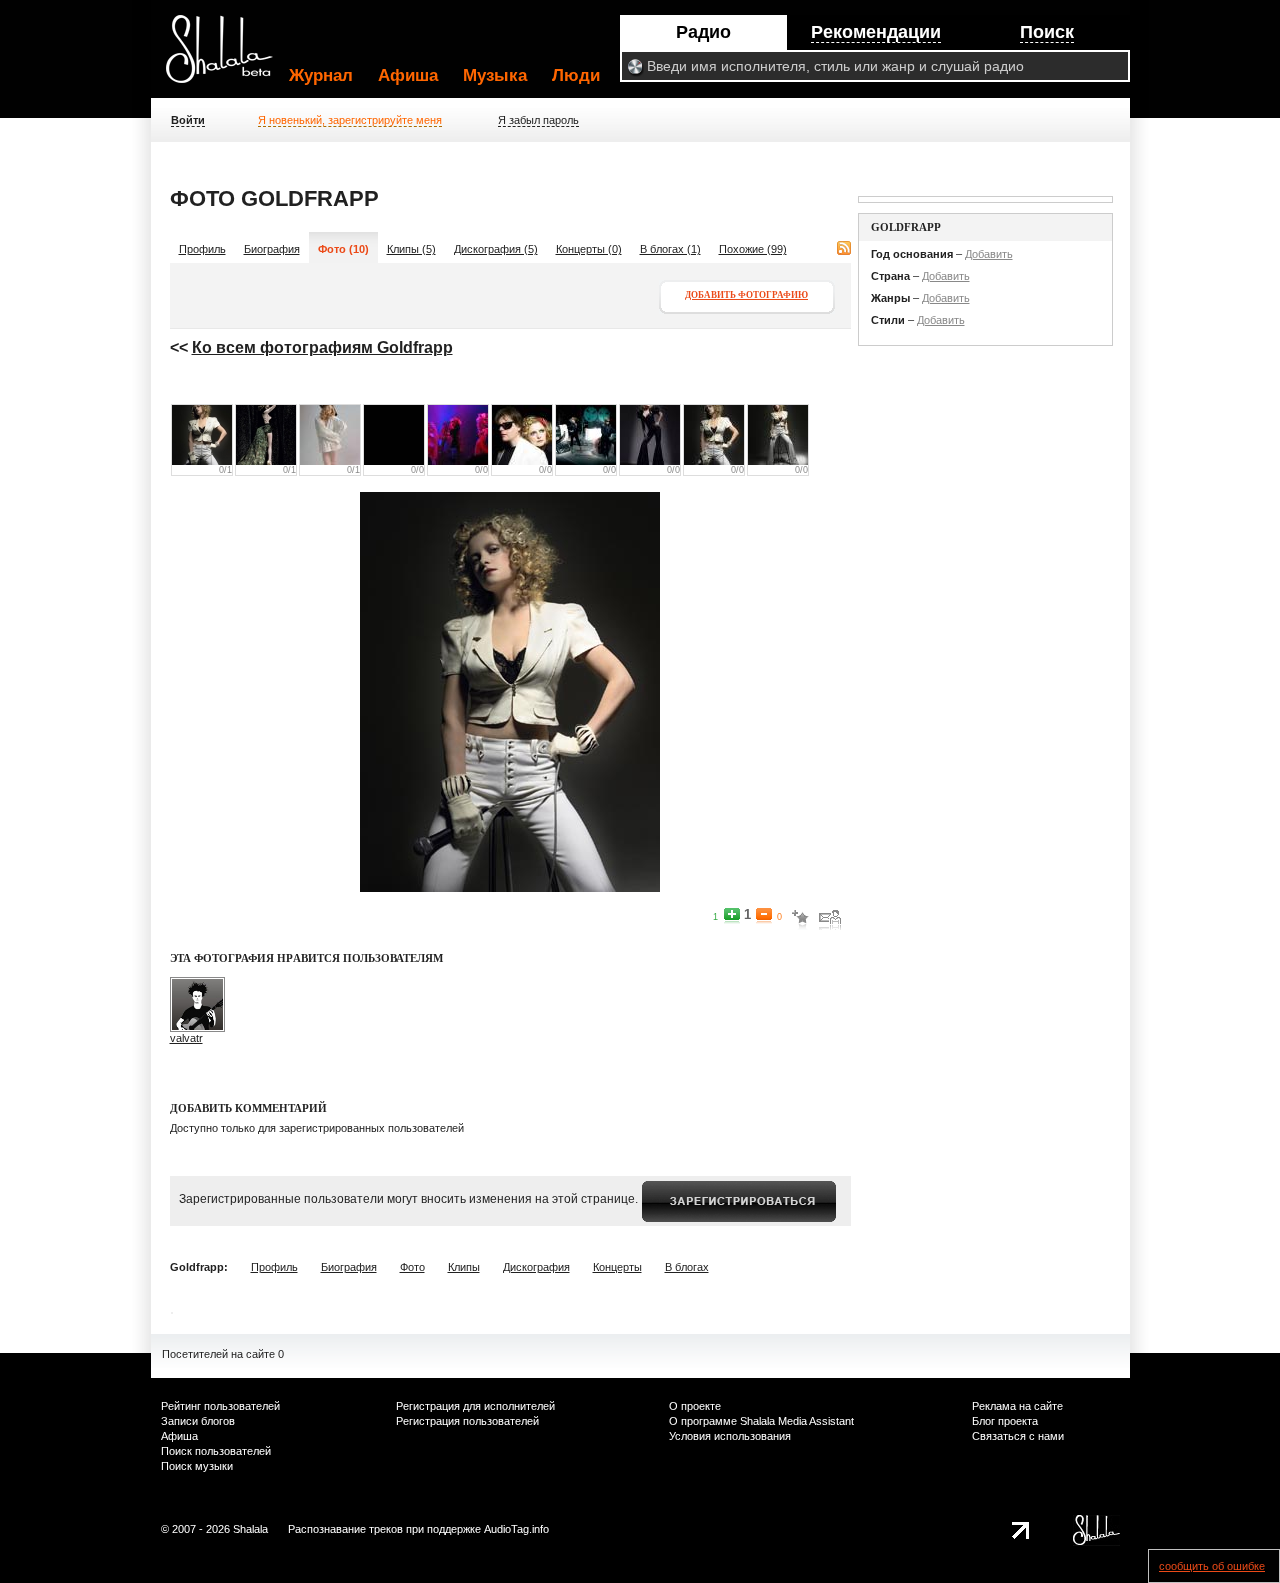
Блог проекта (1005, 1421)
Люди (576, 75)
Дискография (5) (496, 249)
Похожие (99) (753, 249)
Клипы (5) (411, 249)
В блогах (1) (670, 249)
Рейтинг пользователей (220, 1406)
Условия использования (730, 1436)
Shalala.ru (228, 57)
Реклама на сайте (1017, 1406)
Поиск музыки (197, 1466)
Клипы (464, 1267)
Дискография (536, 1267)
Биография (272, 249)
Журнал (321, 75)
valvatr (186, 1038)
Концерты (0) (589, 249)
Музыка (495, 75)
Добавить (989, 254)
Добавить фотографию (746, 295)
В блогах (687, 1267)
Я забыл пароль (538, 120)
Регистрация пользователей (467, 1421)
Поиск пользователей (216, 1451)
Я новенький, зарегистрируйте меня (350, 120)
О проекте (695, 1406)
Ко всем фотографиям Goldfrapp (322, 347)
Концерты (617, 1267)
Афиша (408, 75)
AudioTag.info (516, 1529)
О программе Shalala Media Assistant (761, 1421)
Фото (412, 1267)
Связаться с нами (1018, 1436)
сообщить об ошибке (1212, 1566)
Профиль (202, 249)
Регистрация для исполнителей (475, 1406)
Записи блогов (198, 1421)
